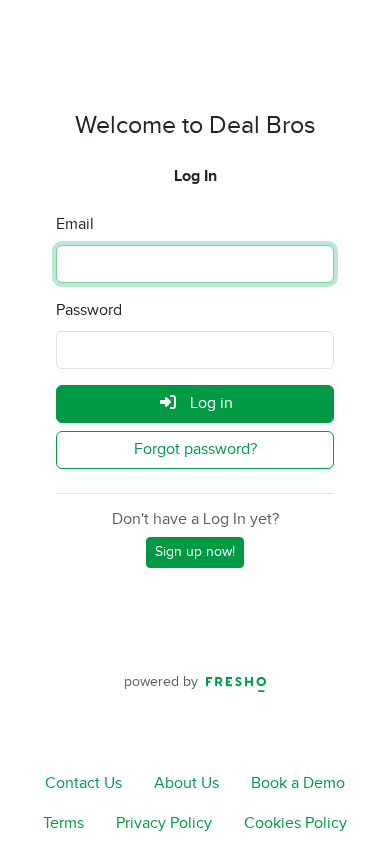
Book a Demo (298, 783)
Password (89, 310)
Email (75, 224)
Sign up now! (195, 552)
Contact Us (83, 783)
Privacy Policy (164, 823)
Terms (63, 823)
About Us (186, 783)
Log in (209, 403)
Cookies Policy (295, 823)
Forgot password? (195, 449)
